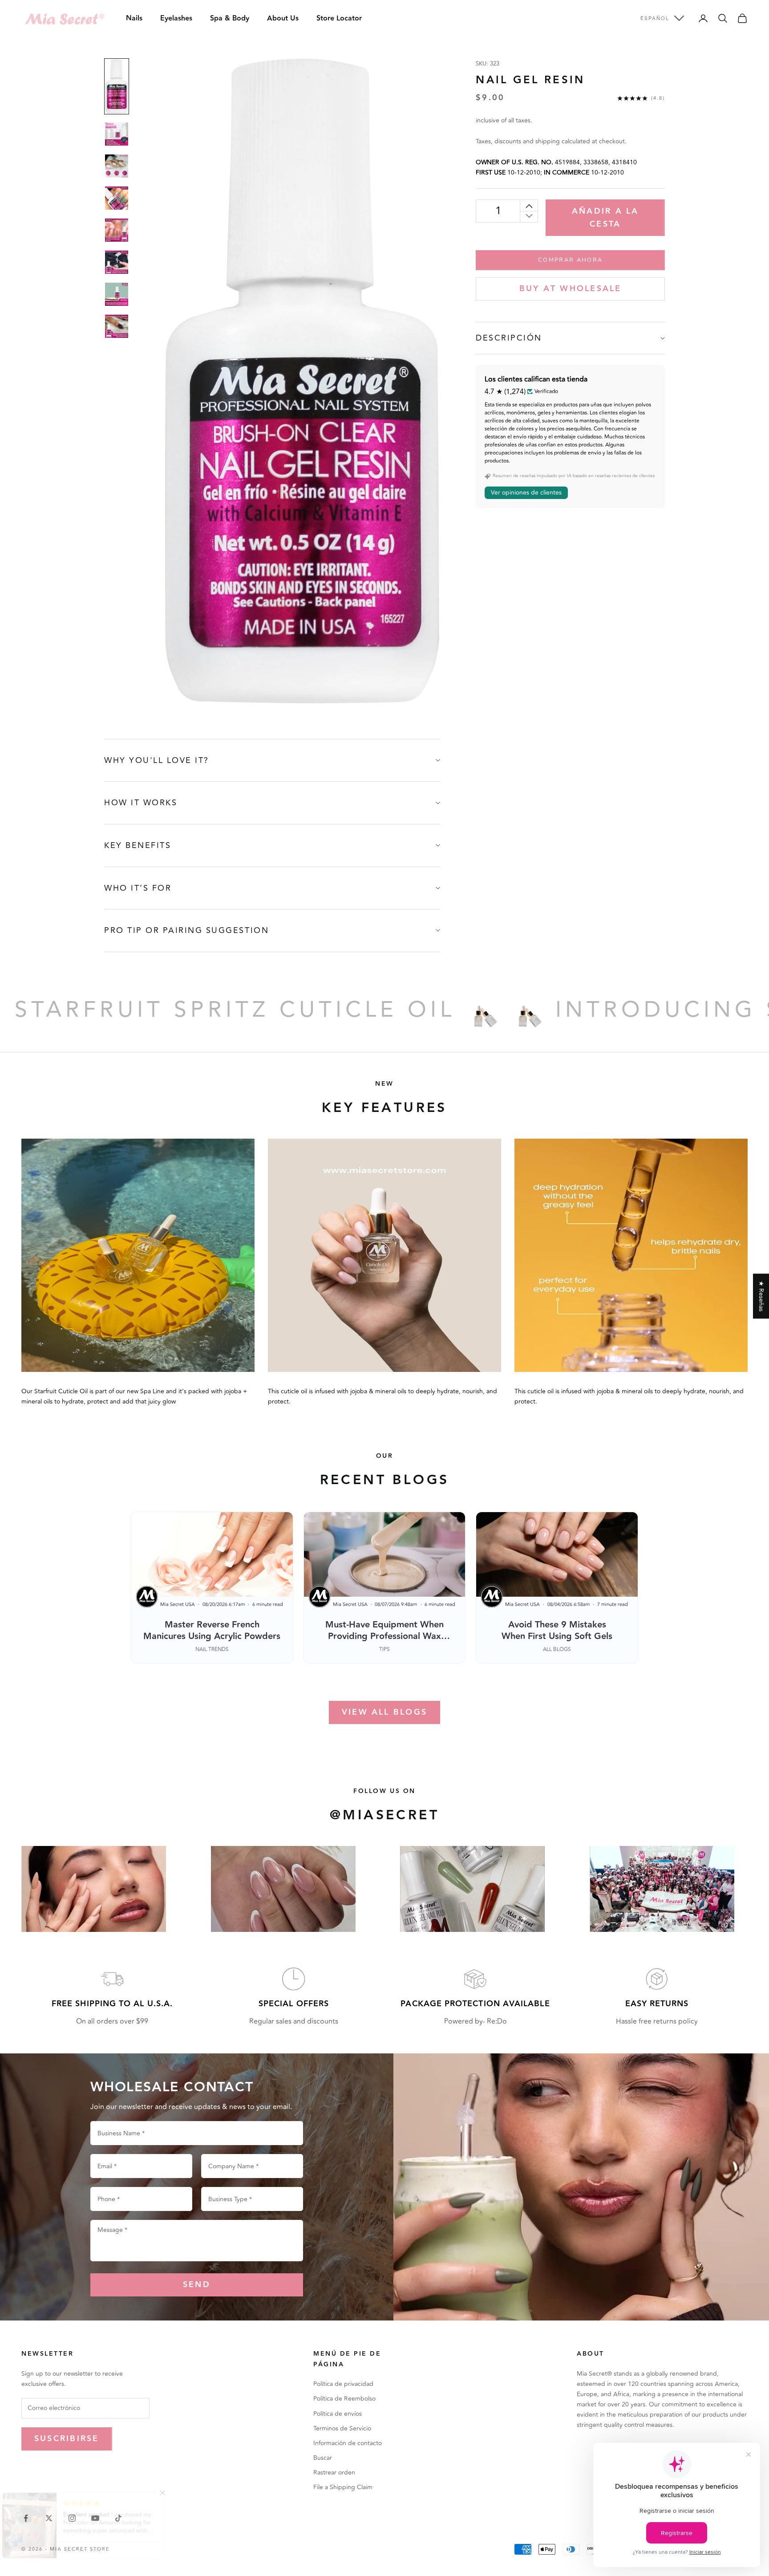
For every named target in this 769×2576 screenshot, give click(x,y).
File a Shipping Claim (343, 2487)
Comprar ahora (570, 260)
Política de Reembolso (344, 2399)
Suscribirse (67, 2439)
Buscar (323, 2458)
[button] (178, 2493)
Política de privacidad (343, 2384)
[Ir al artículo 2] (117, 134)
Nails (134, 18)
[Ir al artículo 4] (117, 198)
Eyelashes (176, 18)
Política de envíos (338, 2414)
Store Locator (339, 18)
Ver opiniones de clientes (526, 493)
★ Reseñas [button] (761, 1296)
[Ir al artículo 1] (117, 86)
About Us (283, 18)
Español (655, 18)
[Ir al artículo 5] (117, 230)
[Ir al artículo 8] (117, 326)
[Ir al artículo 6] (117, 262)
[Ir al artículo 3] (117, 166)
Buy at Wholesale (571, 289)
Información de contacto (348, 2443)
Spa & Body (230, 18)
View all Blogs (384, 1712)
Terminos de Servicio (342, 2428)
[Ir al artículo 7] (117, 294)
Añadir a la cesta (605, 218)
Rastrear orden (334, 2473)
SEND (197, 2285)
